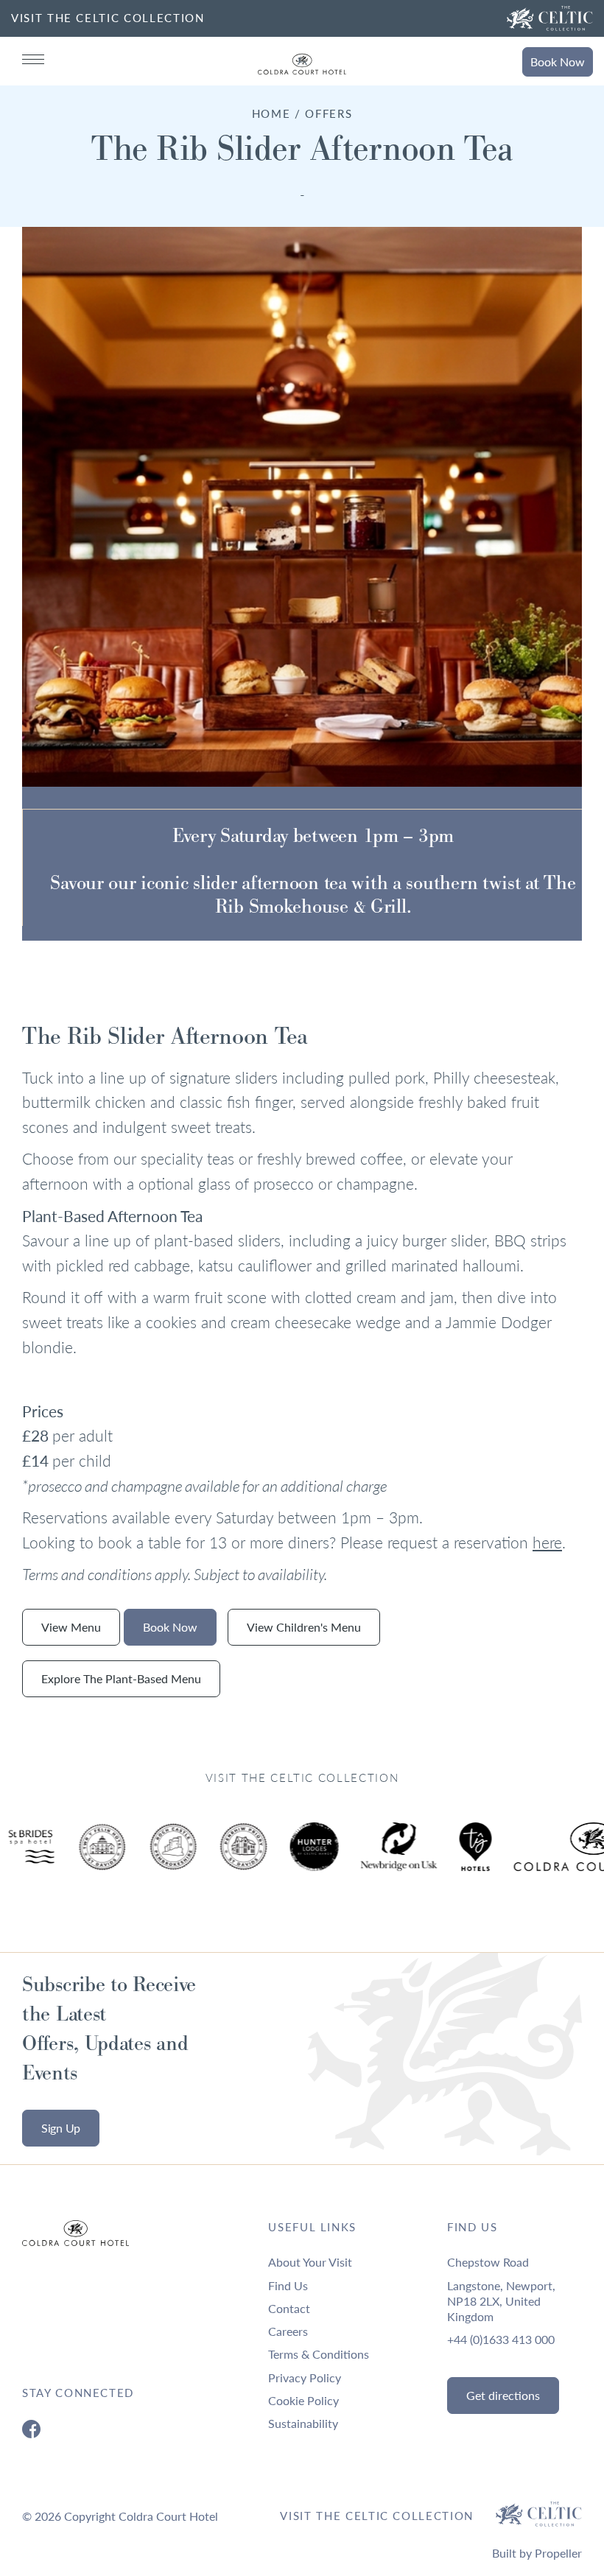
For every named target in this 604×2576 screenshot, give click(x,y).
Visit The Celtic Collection (377, 2516)
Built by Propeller (537, 2553)
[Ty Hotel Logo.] (49, 1858)
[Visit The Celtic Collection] (550, 18)
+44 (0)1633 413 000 (501, 2339)
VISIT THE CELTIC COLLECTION (108, 18)
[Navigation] (33, 59)
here (547, 1542)
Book (558, 62)
